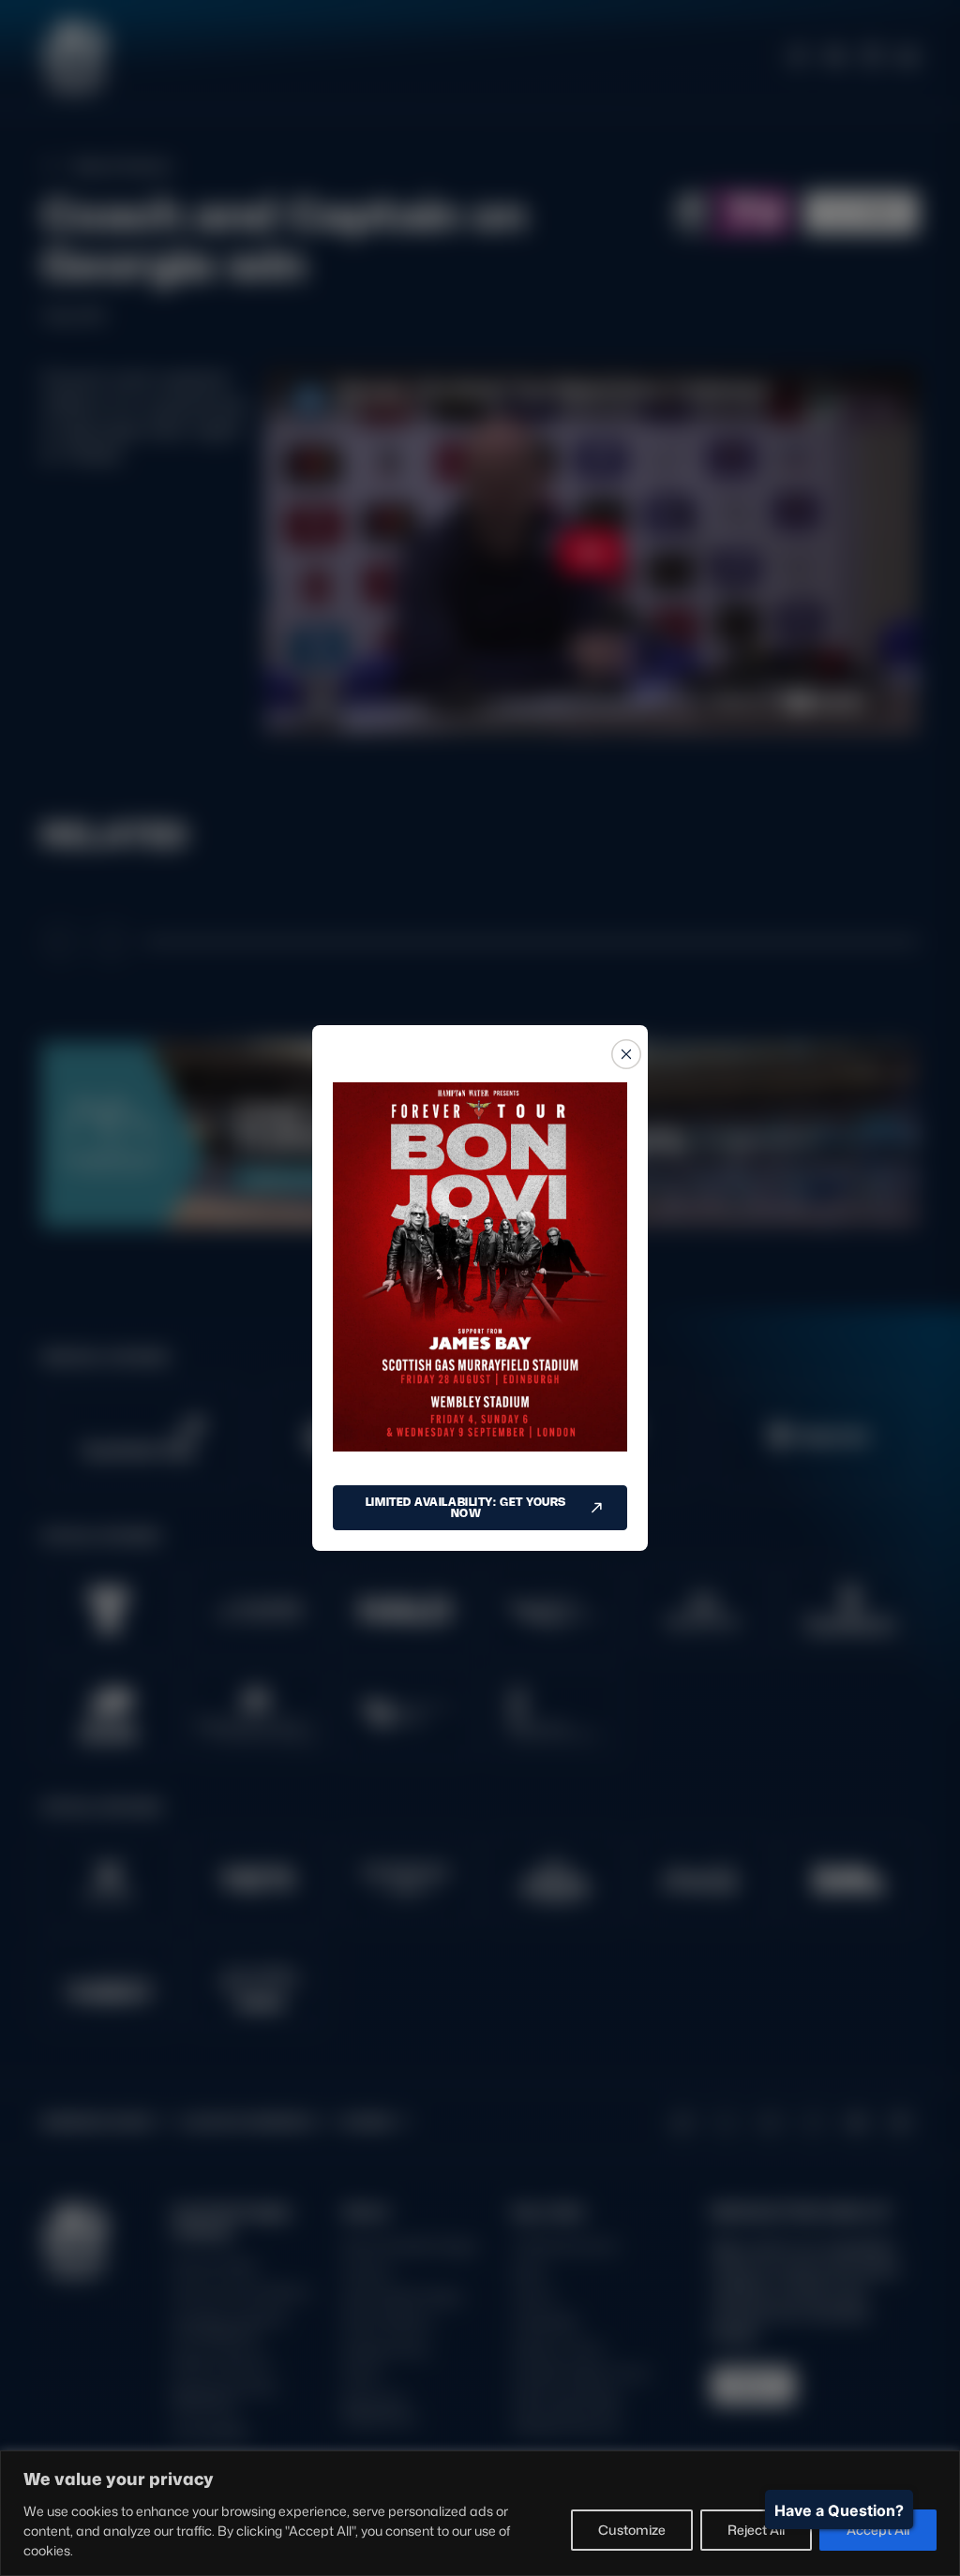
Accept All (878, 2530)
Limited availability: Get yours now (466, 1507)
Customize (632, 2530)
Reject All (756, 2530)
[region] (480, 2513)
